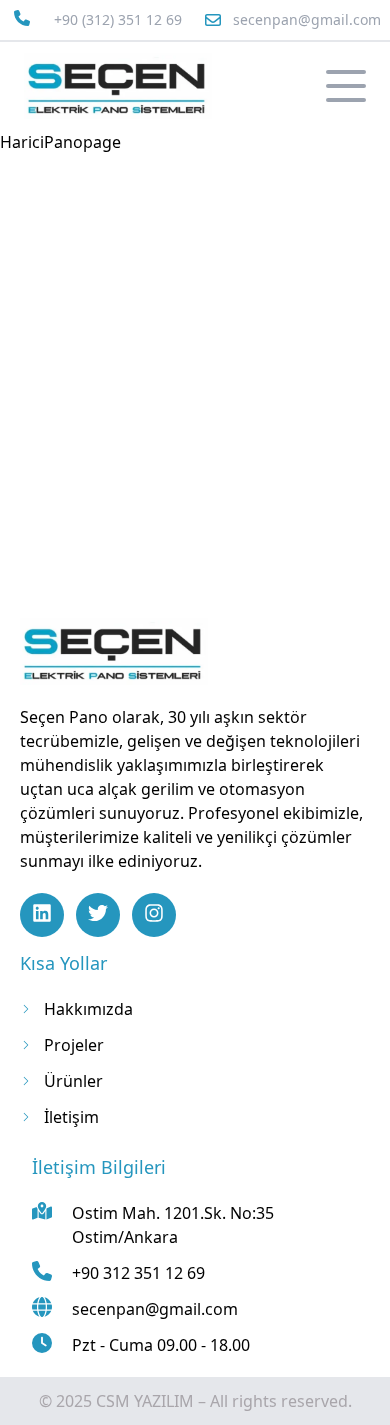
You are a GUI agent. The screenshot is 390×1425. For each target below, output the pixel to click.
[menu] (346, 86)
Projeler (74, 1045)
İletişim (71, 1117)
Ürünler (73, 1081)
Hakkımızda (88, 1009)
